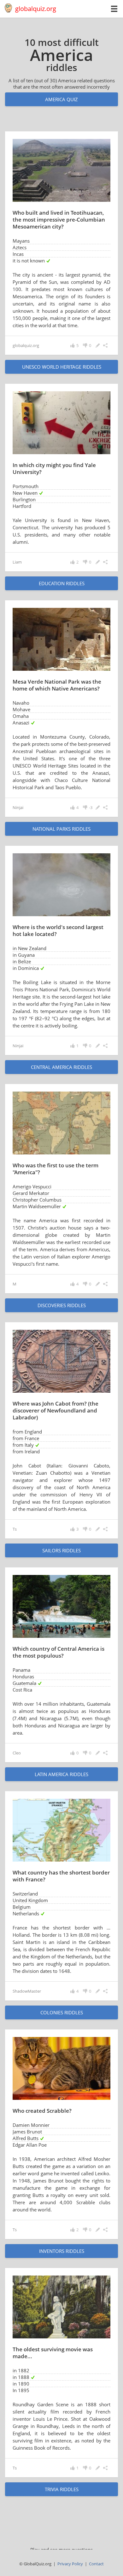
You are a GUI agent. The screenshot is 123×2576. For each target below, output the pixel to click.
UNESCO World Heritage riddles (62, 367)
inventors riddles (62, 2251)
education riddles (62, 583)
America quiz (61, 99)
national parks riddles (61, 829)
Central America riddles (61, 1067)
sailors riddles (61, 1550)
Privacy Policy (70, 2564)
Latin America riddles (61, 1774)
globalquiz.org (36, 9)
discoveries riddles (62, 1305)
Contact (96, 2564)
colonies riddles (62, 2012)
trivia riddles (62, 2489)
